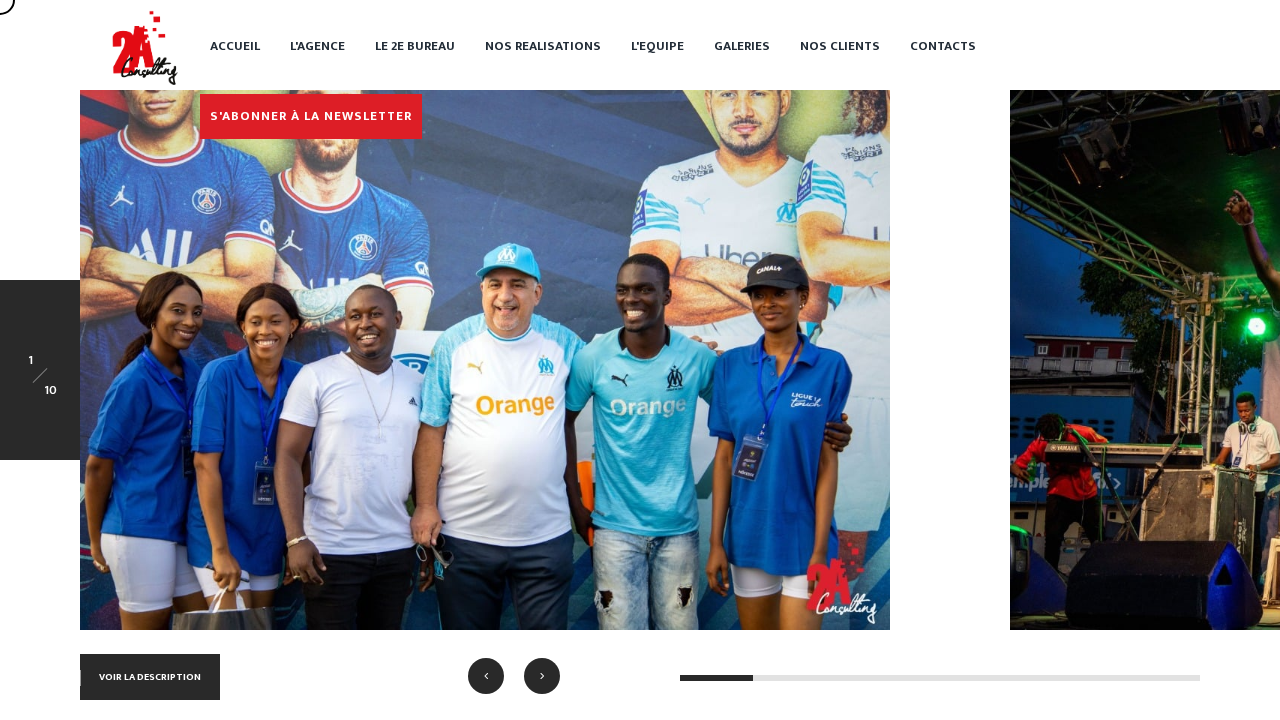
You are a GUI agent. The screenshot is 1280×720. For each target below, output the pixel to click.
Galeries (742, 46)
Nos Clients (840, 46)
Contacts (943, 46)
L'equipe (657, 46)
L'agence (317, 46)
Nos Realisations (543, 46)
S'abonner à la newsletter (311, 116)
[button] (486, 676)
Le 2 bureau (415, 46)
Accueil (235, 46)
